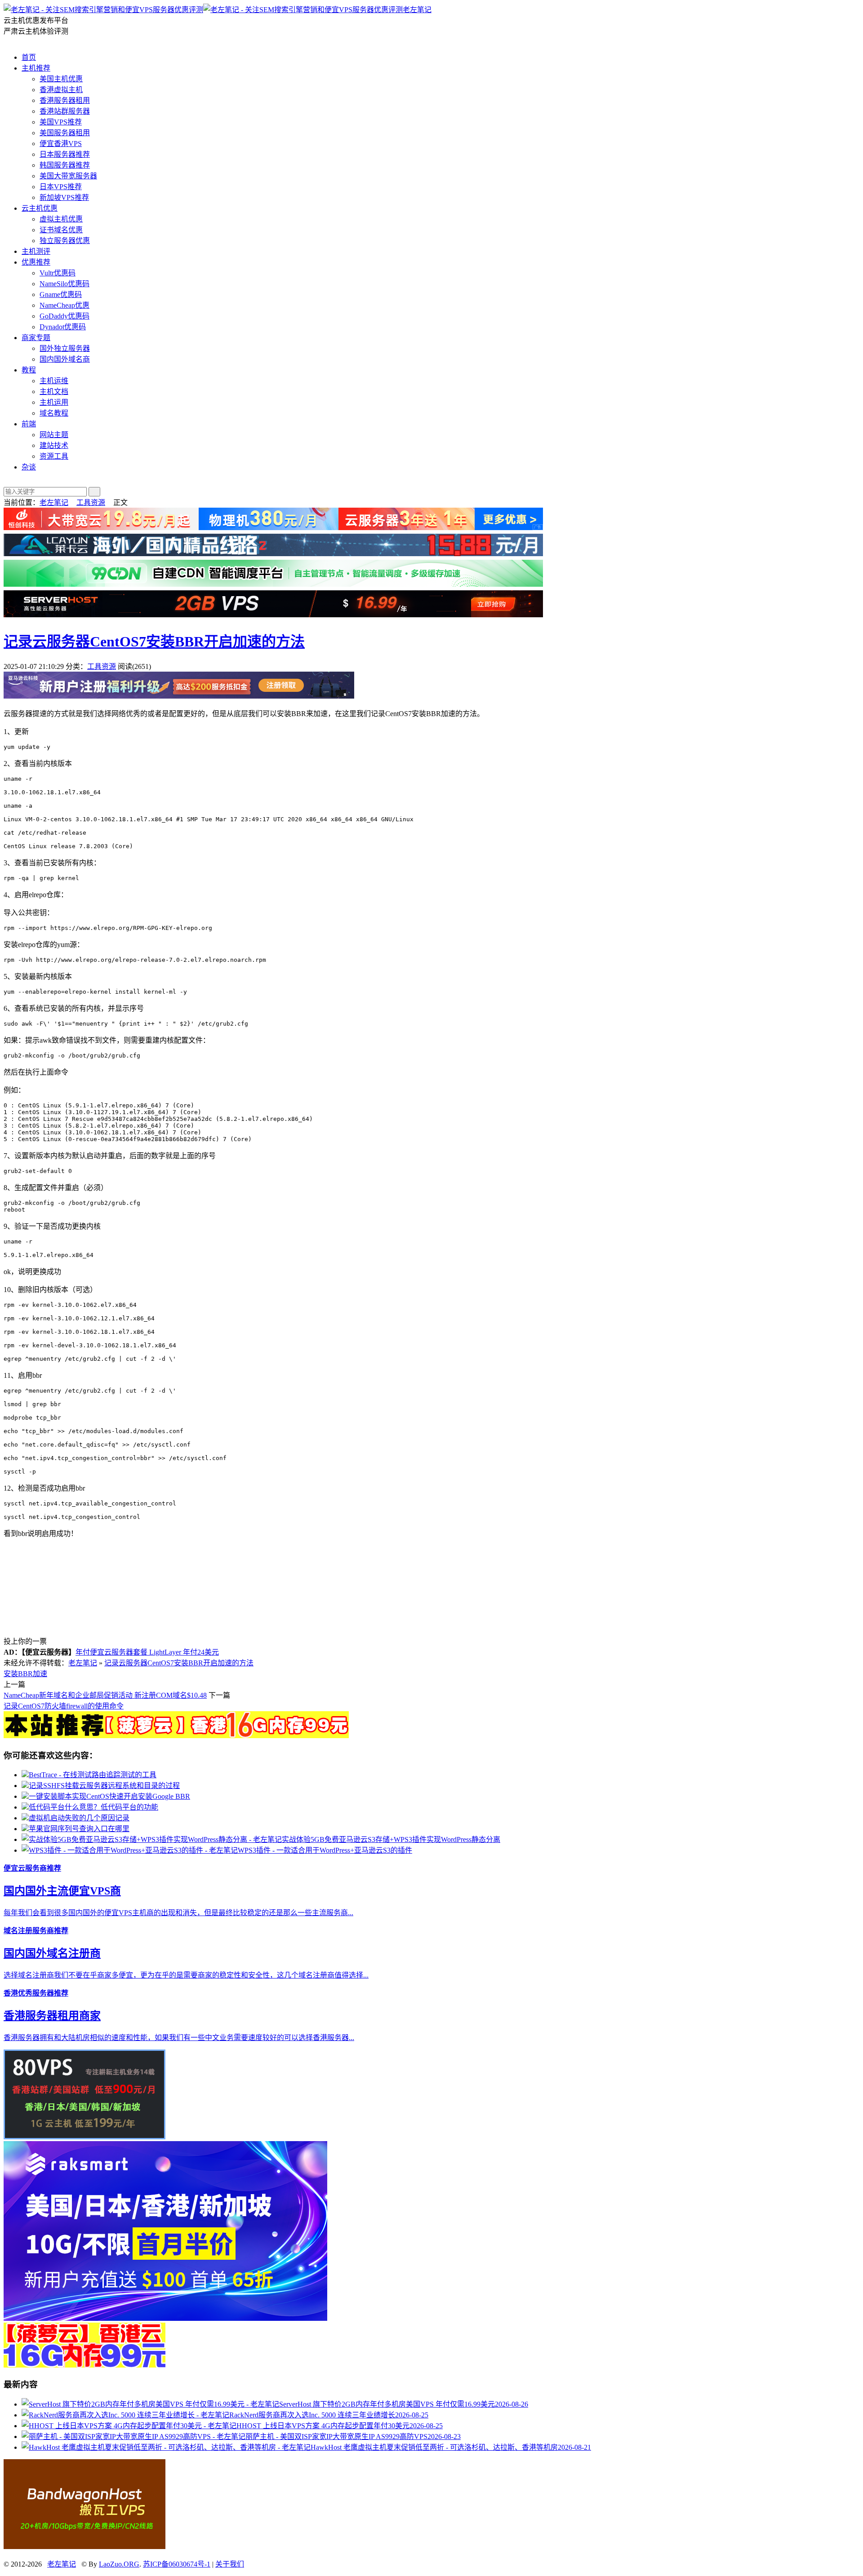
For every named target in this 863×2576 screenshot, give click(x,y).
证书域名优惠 (61, 230)
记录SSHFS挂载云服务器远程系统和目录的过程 (104, 1786)
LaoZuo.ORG (119, 2564)
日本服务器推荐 (65, 154)
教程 (29, 370)
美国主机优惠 (61, 79)
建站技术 (54, 445)
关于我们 (230, 2564)
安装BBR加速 (25, 1674)
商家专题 (36, 338)
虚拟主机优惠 (61, 219)
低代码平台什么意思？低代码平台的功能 (93, 1807)
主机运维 (54, 381)
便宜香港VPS (61, 144)
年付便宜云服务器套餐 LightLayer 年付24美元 (147, 1652)
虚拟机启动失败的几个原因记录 (79, 1818)
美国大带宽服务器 (68, 176)
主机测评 (36, 251)
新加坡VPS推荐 (64, 197)
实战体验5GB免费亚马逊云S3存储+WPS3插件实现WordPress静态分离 (391, 1839)
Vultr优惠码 (58, 273)
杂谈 (29, 467)
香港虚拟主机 (61, 90)
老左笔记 (417, 10)
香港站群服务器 (65, 111)
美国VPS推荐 (61, 122)
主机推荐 (36, 68)
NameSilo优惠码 (65, 284)
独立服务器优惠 (65, 241)
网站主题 (54, 435)
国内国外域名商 (65, 359)
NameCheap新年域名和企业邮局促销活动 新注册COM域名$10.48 (105, 1695)
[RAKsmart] (176, 1736)
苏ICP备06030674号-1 (177, 2564)
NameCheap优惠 (65, 305)
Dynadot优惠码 (63, 327)
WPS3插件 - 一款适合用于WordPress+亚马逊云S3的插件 (325, 1850)
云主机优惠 (40, 208)
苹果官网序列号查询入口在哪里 (79, 1829)
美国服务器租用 (65, 133)
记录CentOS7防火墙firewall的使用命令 (64, 1706)
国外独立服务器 (65, 348)
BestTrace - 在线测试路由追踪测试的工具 (93, 1775)
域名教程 (54, 413)
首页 (29, 57)
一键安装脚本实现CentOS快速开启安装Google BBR (109, 1796)
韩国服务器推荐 (65, 165)
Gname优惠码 (61, 294)
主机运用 (54, 402)
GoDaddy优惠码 (65, 316)
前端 (29, 424)
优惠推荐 (36, 262)
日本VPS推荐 (61, 187)
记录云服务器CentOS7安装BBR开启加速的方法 (154, 642)
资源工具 (54, 456)
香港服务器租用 (65, 100)
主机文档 (54, 392)
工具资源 (91, 502)
